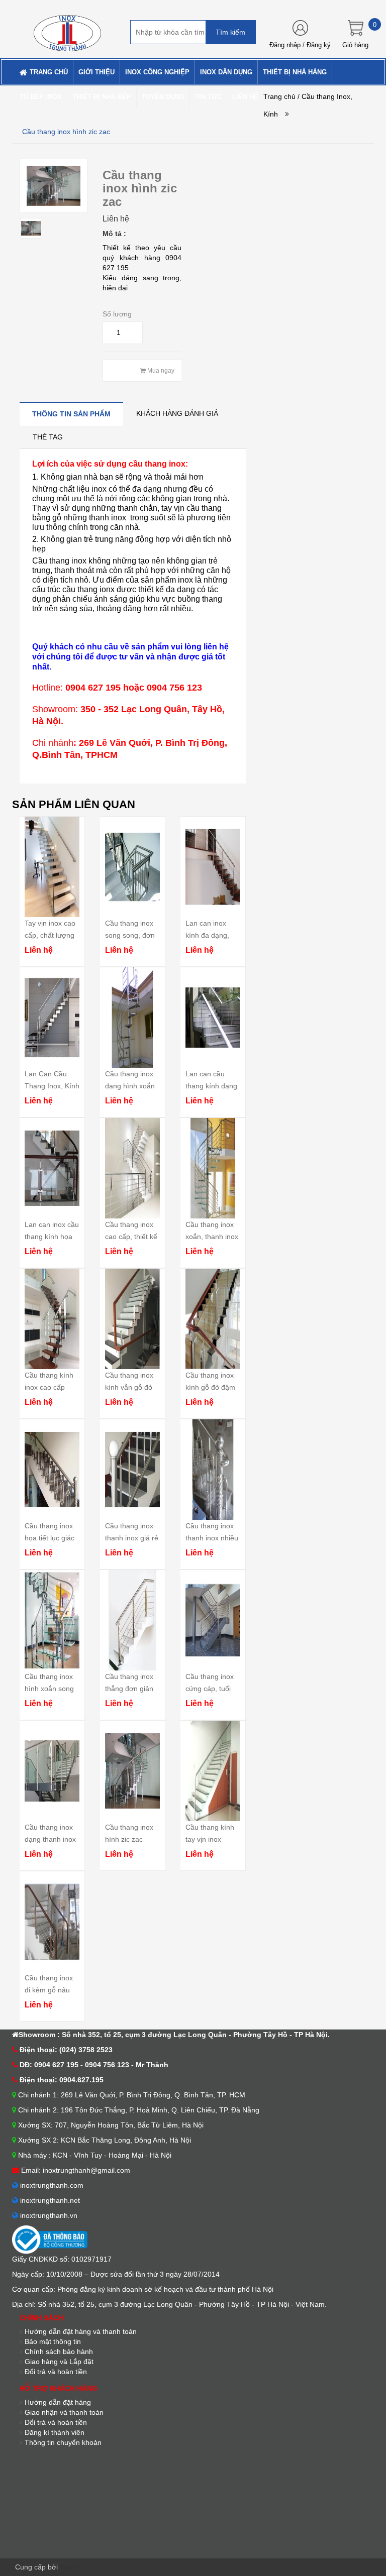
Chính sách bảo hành (59, 2351)
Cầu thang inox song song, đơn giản (130, 935)
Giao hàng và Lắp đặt (59, 2362)
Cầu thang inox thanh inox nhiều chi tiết (212, 1538)
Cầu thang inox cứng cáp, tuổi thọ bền (210, 1689)
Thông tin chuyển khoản (63, 2442)
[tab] (71, 414)
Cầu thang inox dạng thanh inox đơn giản (50, 1839)
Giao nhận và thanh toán (64, 2412)
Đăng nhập (285, 45)
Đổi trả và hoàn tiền (56, 2422)
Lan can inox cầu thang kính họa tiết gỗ (52, 1237)
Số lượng (117, 314)
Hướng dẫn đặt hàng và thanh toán (81, 2331)
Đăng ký (319, 45)
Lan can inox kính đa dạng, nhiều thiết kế (207, 935)
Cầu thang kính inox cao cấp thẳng (49, 1387)
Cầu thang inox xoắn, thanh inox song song (212, 1237)
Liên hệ (116, 219)
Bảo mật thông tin (53, 2341)
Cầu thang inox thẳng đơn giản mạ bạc (129, 1689)
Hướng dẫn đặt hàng (58, 2402)
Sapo (68, 2567)
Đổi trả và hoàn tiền (56, 2372)
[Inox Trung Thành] (67, 29)
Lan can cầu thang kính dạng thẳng (211, 1086)
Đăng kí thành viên (55, 2432)
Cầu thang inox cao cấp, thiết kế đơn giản (131, 1237)
